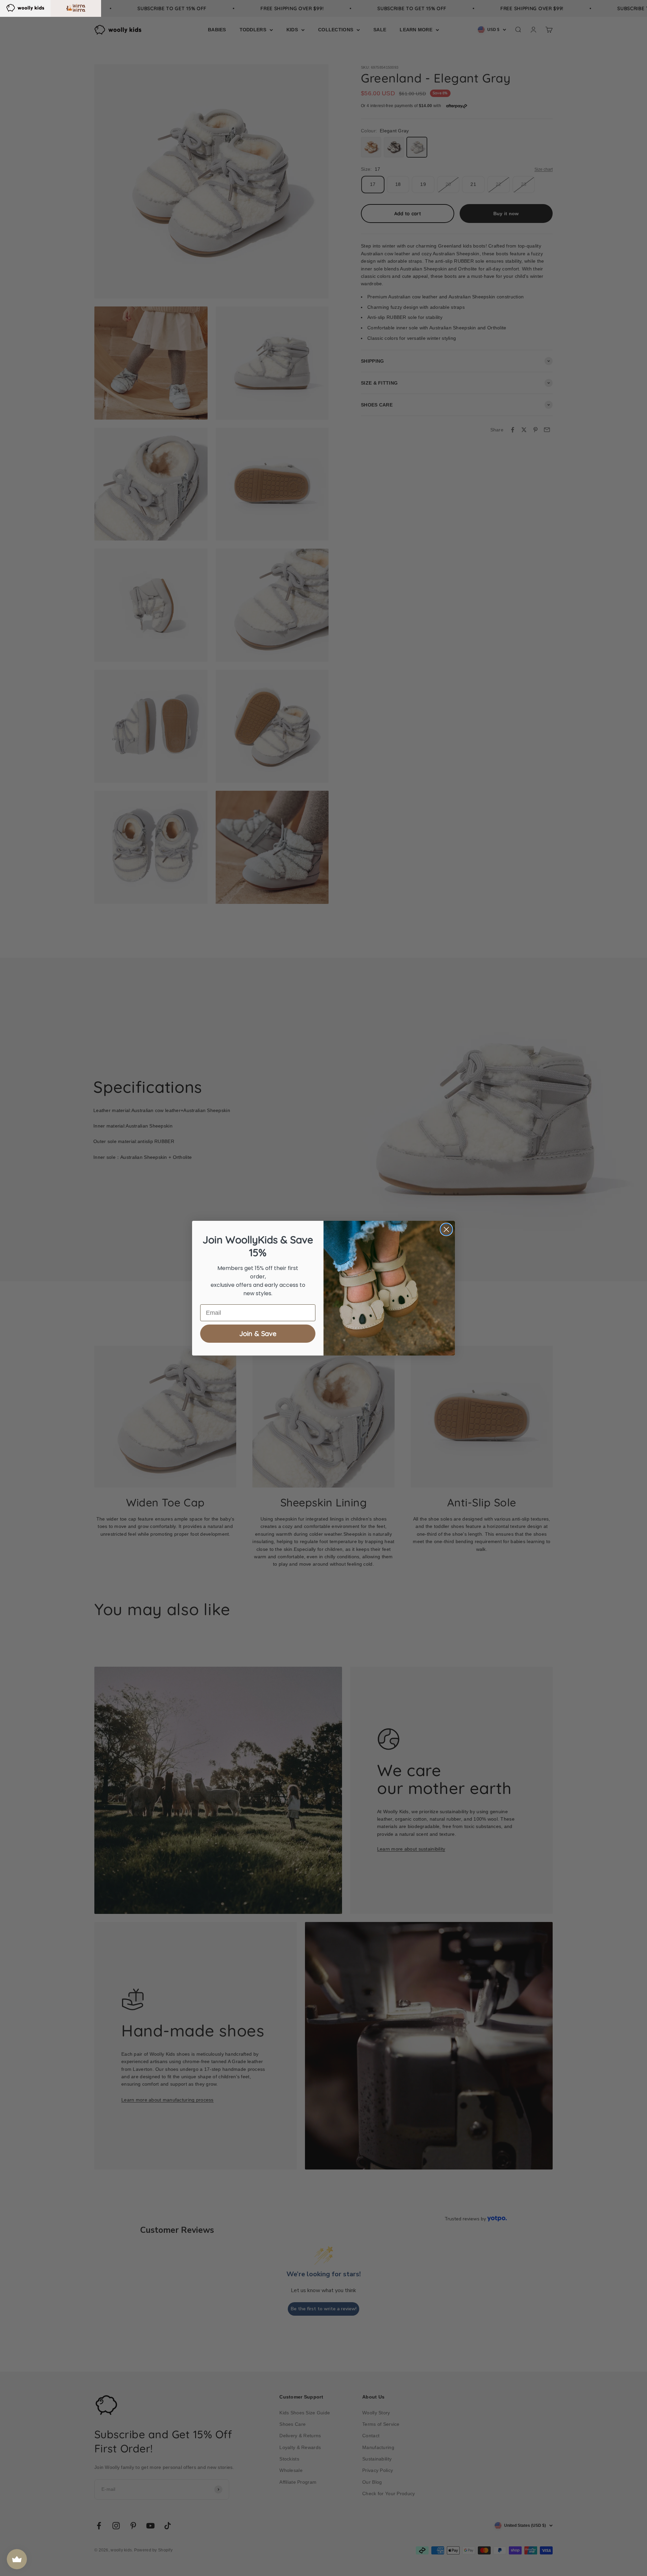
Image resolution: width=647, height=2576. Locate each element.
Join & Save (258, 1333)
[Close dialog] (446, 1229)
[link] (25, 7)
